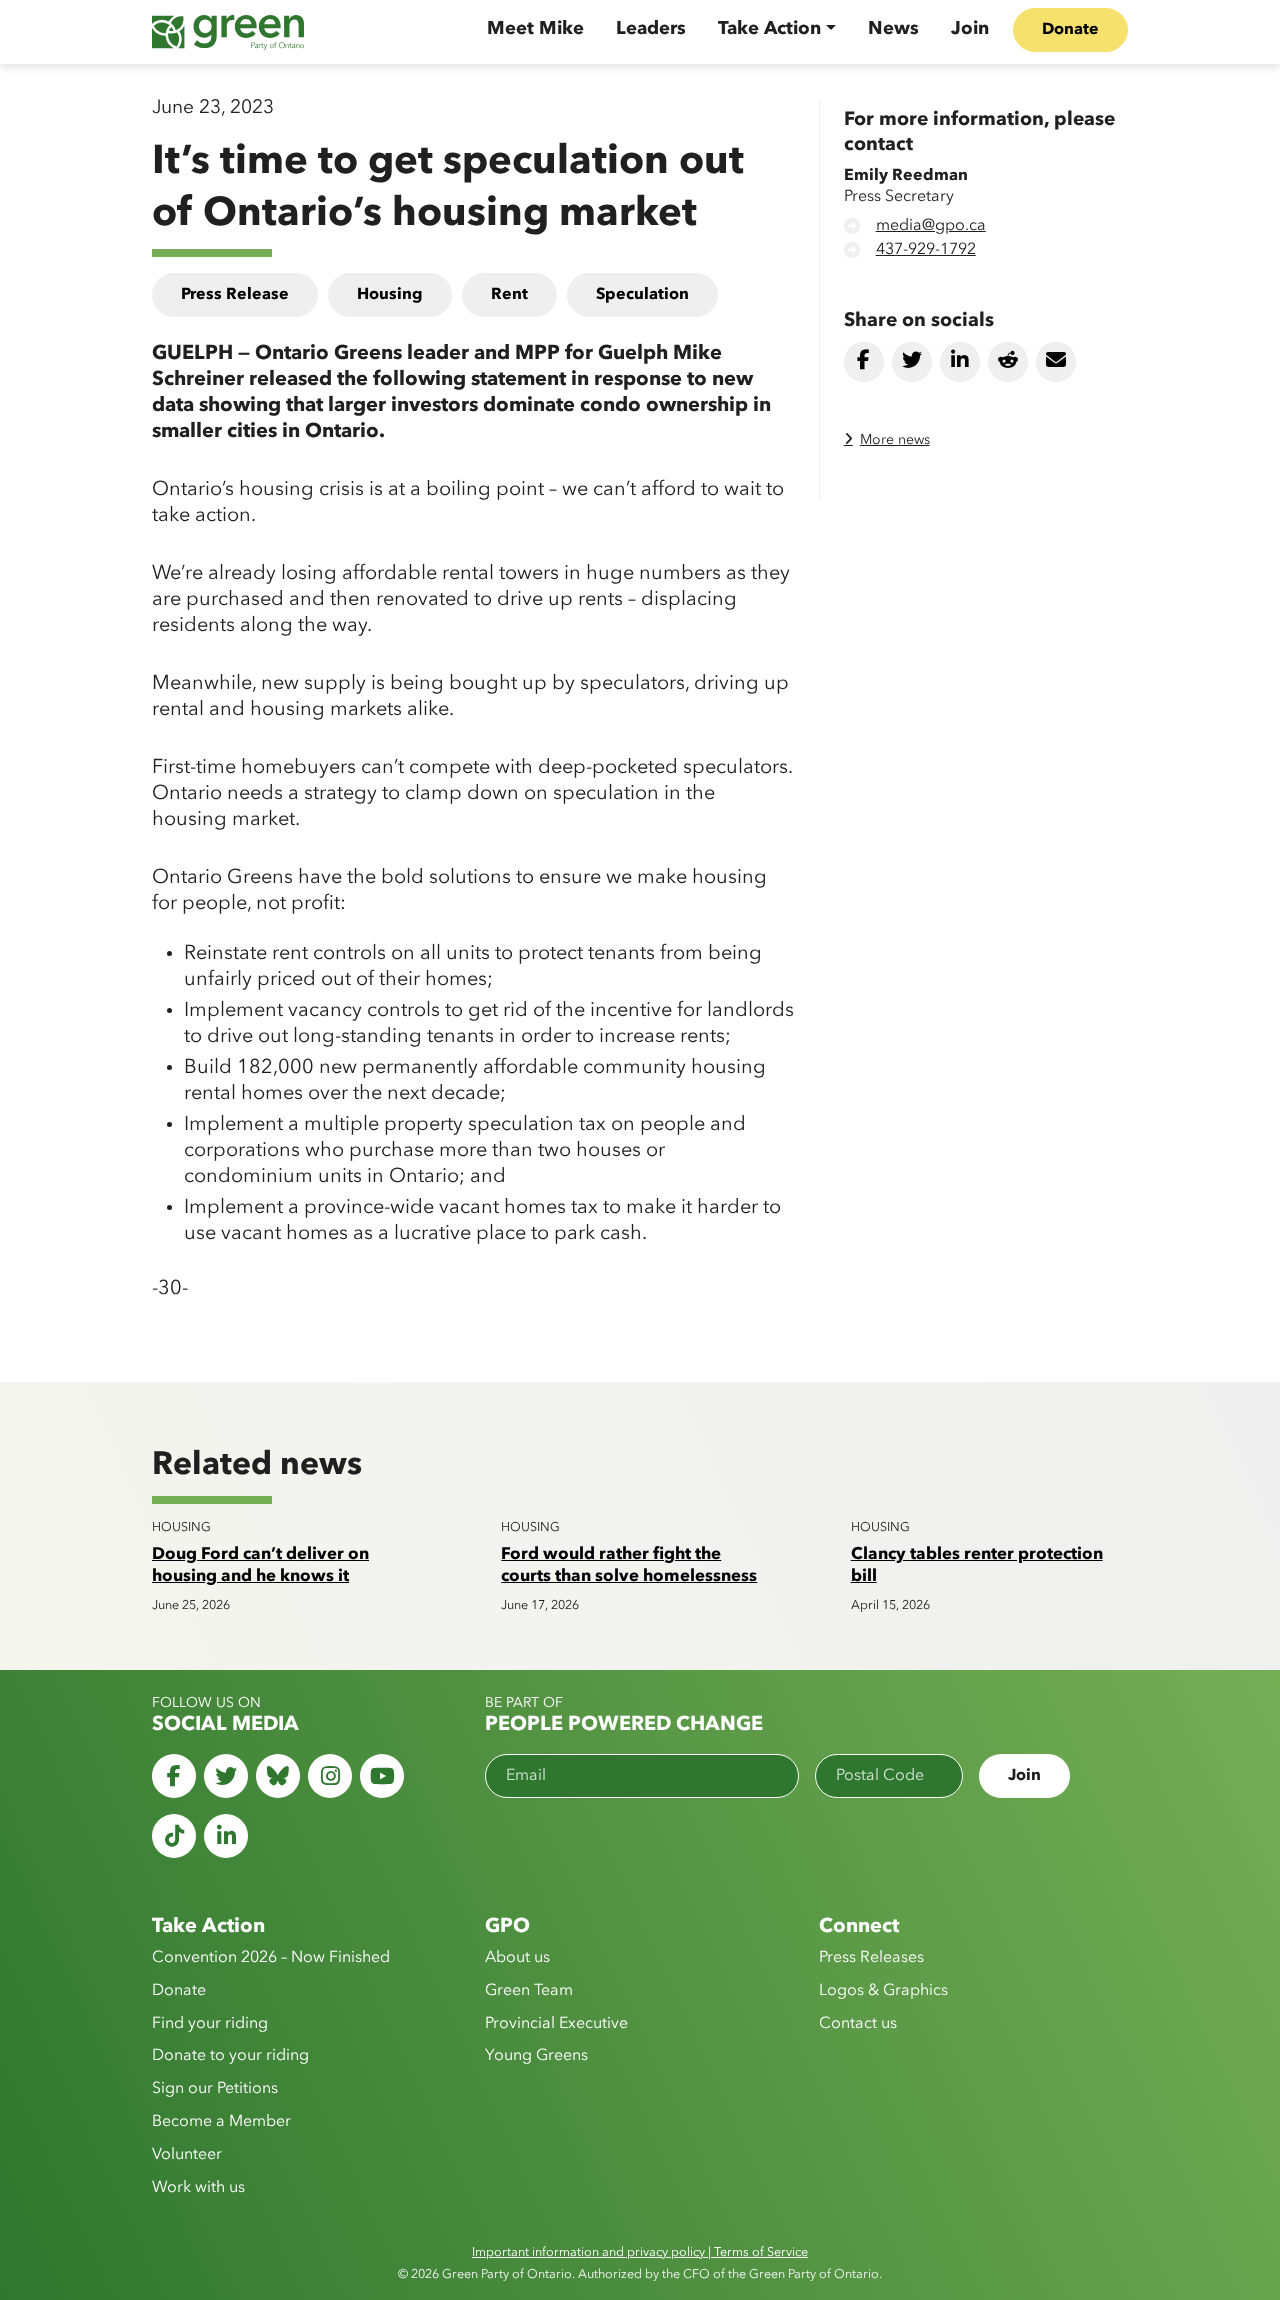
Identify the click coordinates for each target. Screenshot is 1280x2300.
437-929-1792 (926, 250)
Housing (390, 295)
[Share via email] (1056, 362)
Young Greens (536, 2056)
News (893, 29)
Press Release (235, 295)
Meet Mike (535, 29)
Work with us (198, 2188)
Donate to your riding (230, 2056)
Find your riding (210, 2024)
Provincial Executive (556, 2024)
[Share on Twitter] (912, 362)
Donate (1070, 30)
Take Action (769, 29)
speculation (642, 295)
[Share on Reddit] (1008, 362)
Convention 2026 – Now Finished (271, 1958)
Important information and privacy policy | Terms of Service (640, 2252)
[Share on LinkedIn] (960, 362)
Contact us (858, 2024)
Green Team (529, 1991)
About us (517, 1958)
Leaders (651, 29)
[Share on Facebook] (864, 362)
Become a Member (221, 2122)
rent (509, 295)
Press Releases (871, 1958)
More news (895, 440)
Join (970, 29)
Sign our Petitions (215, 2089)
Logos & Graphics (883, 1991)
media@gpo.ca (931, 226)
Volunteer (187, 2155)
